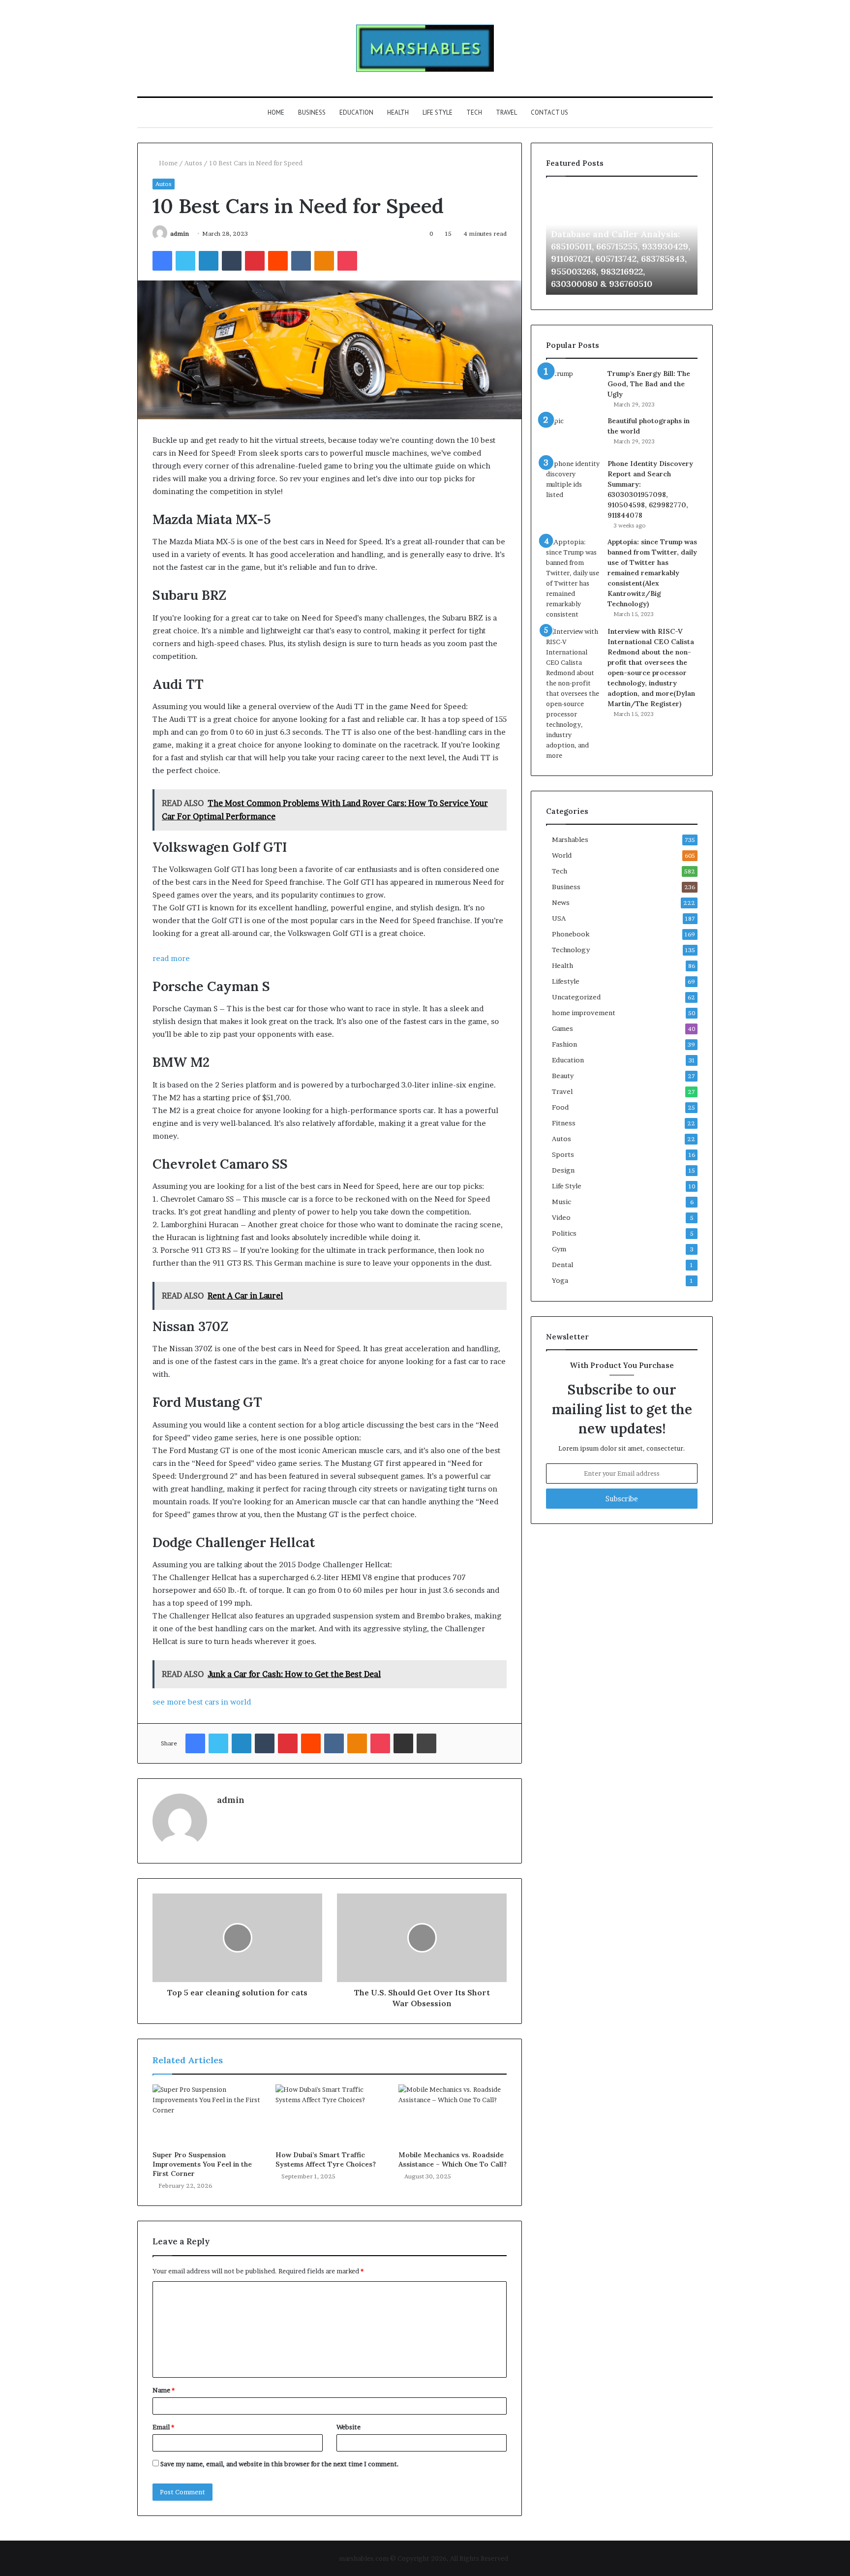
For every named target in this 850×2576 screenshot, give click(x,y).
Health (398, 112)
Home (276, 112)
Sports (563, 1154)
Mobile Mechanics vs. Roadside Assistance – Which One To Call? (453, 2159)
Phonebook (571, 934)
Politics (564, 1233)
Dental (562, 1265)
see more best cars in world (202, 1702)
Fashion (564, 1044)
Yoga (560, 1280)
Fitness (564, 1123)
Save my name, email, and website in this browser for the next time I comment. (280, 2464)
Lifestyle (566, 981)
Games (562, 1028)
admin (180, 233)
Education (356, 112)
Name (164, 2390)
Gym (559, 1249)
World (562, 855)
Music (562, 1202)
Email (163, 2427)
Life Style (438, 112)
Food (560, 1107)
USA (559, 918)
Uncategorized (576, 997)
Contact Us (549, 112)
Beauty (563, 1076)
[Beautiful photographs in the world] (573, 434)
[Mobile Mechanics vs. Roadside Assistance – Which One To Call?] (453, 2115)
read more (171, 958)
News (561, 902)
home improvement (584, 1013)
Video (561, 1217)
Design (563, 1170)
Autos (193, 163)
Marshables (570, 839)
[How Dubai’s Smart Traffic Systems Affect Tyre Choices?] (330, 2115)
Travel (506, 112)
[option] (622, 241)
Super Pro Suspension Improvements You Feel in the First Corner (202, 2164)
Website (349, 2427)
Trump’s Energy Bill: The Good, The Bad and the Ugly (649, 384)
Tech (474, 112)
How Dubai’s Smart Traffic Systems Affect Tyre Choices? (326, 2159)
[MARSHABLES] (425, 48)
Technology (571, 950)
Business (312, 112)
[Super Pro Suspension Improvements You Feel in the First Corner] (207, 2115)
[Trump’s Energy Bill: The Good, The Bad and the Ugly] (573, 383)
